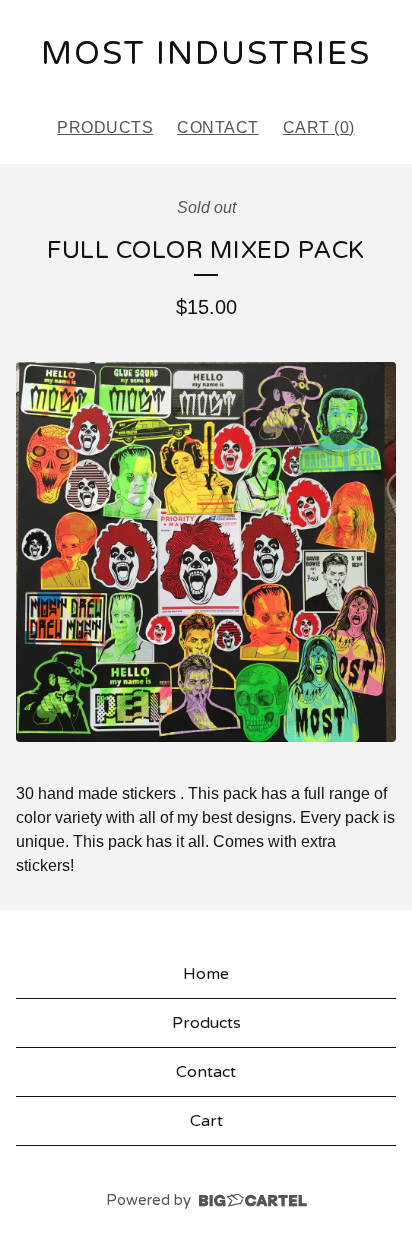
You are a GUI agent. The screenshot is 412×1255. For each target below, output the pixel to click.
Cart (206, 1121)
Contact (218, 127)
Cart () (319, 127)
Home (206, 974)
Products (105, 127)
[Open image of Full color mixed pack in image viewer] (206, 552)
